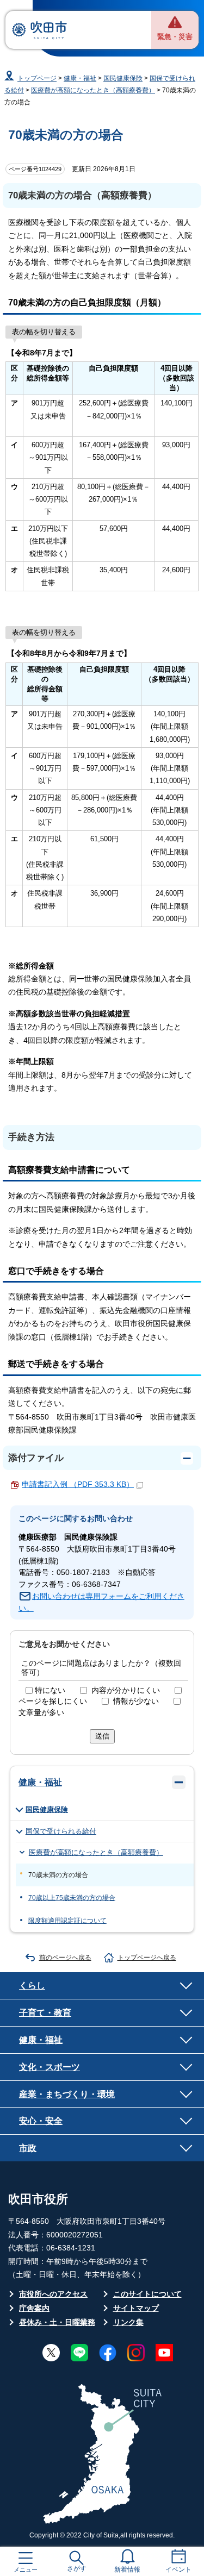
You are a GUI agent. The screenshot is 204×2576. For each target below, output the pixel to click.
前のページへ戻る (65, 1958)
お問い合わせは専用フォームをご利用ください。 (101, 1602)
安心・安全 (41, 2121)
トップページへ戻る (147, 1958)
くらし (32, 1985)
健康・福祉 (80, 78)
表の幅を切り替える (44, 332)
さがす (77, 2568)
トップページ (37, 78)
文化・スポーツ (50, 2067)
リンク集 (128, 2322)
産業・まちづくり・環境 (67, 2094)
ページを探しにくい (53, 1701)
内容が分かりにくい (126, 1690)
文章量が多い (41, 1713)
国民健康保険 (123, 78)
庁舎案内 (34, 2308)
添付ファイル (36, 1458)
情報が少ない (136, 1701)
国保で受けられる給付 (61, 1831)
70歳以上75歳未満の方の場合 (72, 1898)
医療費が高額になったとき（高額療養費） (93, 90)
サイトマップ (136, 2308)
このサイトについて (147, 2294)
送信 (102, 1736)
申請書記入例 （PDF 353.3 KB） (78, 1484)
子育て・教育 (45, 2012)
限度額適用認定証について (67, 1921)
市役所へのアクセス (53, 2294)
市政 (28, 2148)
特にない (50, 1690)
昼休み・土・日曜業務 (57, 2322)
